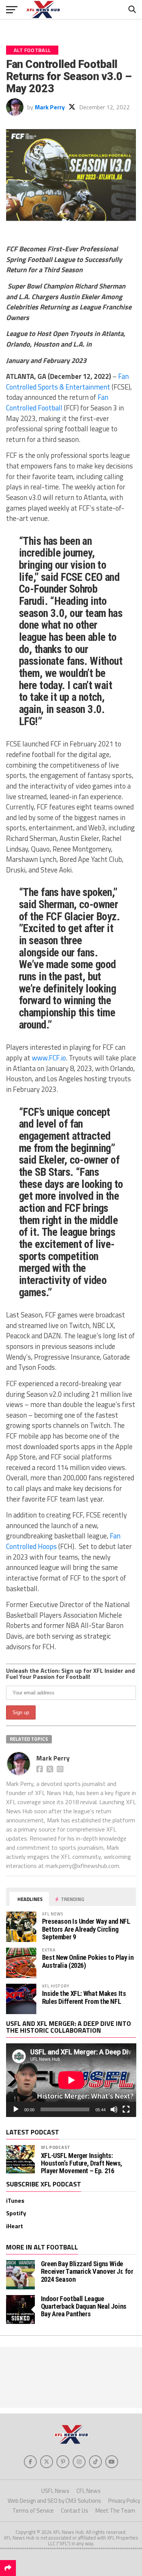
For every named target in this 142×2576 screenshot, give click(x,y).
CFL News (89, 2491)
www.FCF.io (49, 1058)
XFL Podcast (56, 2147)
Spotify (16, 2213)
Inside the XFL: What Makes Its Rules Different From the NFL (84, 1997)
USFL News (55, 2491)
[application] (71, 2080)
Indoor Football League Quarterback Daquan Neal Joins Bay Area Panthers (84, 2306)
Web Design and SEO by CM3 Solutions (54, 2501)
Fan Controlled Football (57, 402)
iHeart (15, 2226)
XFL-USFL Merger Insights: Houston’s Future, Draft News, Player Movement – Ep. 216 (82, 2163)
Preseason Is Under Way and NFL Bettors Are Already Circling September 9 (86, 1929)
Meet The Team (115, 2511)
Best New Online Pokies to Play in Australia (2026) (88, 1961)
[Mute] (114, 2109)
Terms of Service (33, 2511)
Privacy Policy (124, 2501)
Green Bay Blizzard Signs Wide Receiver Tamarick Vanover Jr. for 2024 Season (87, 2271)
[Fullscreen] (126, 2109)
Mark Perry (50, 107)
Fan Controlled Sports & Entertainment (67, 382)
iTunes (15, 2201)
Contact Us (75, 2511)
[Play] (16, 2109)
